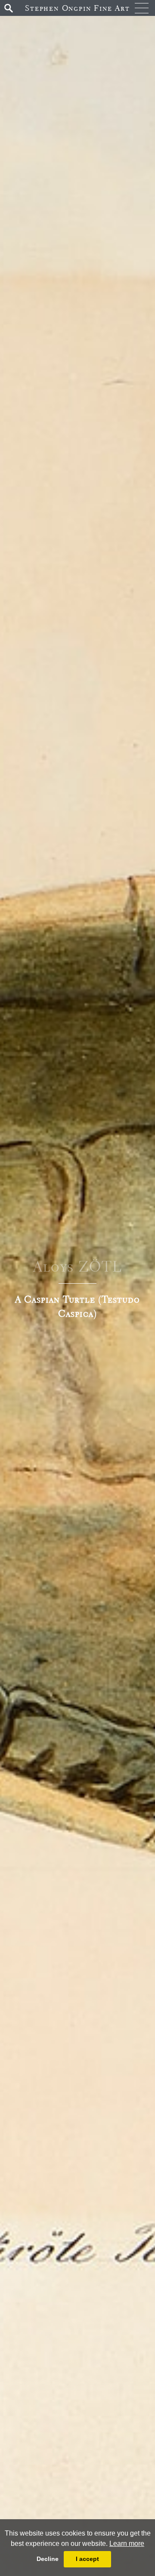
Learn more (127, 2544)
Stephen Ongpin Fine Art (77, 8)
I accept (87, 2559)
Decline (48, 2559)
